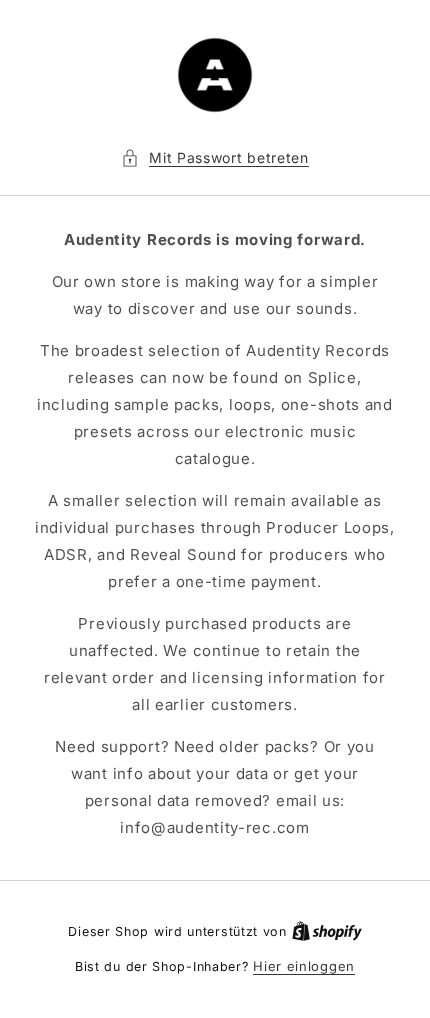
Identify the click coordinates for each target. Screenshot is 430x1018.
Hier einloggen (304, 966)
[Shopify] (327, 931)
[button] (215, 157)
